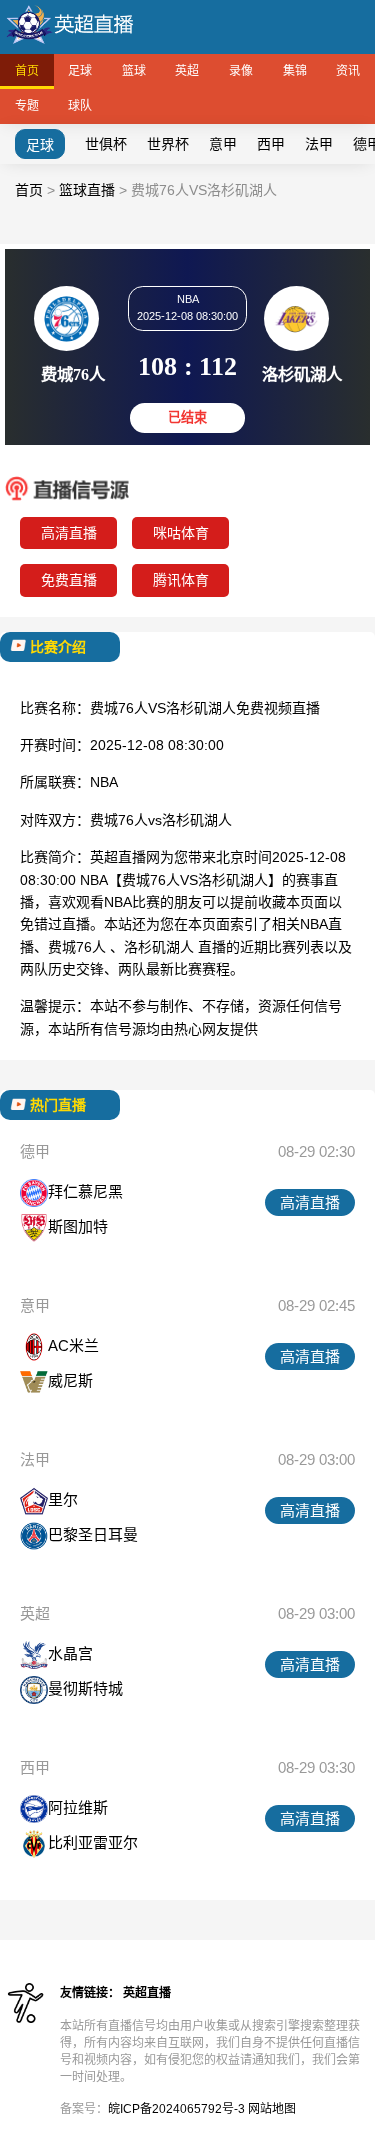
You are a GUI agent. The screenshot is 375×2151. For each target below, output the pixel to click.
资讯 (348, 71)
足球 (80, 71)
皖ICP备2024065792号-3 (176, 2109)
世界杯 (168, 144)
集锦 (295, 71)
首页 (27, 71)
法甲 (319, 144)
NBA (104, 782)
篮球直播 (87, 190)
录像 (241, 71)
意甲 (223, 144)
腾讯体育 (181, 580)
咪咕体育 (181, 533)
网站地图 (272, 2109)
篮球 (134, 71)
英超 (187, 71)
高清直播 (69, 533)
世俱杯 (106, 144)
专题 (27, 106)
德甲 (35, 1151)
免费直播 (69, 580)
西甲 (271, 144)
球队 (80, 106)
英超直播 (147, 1993)
